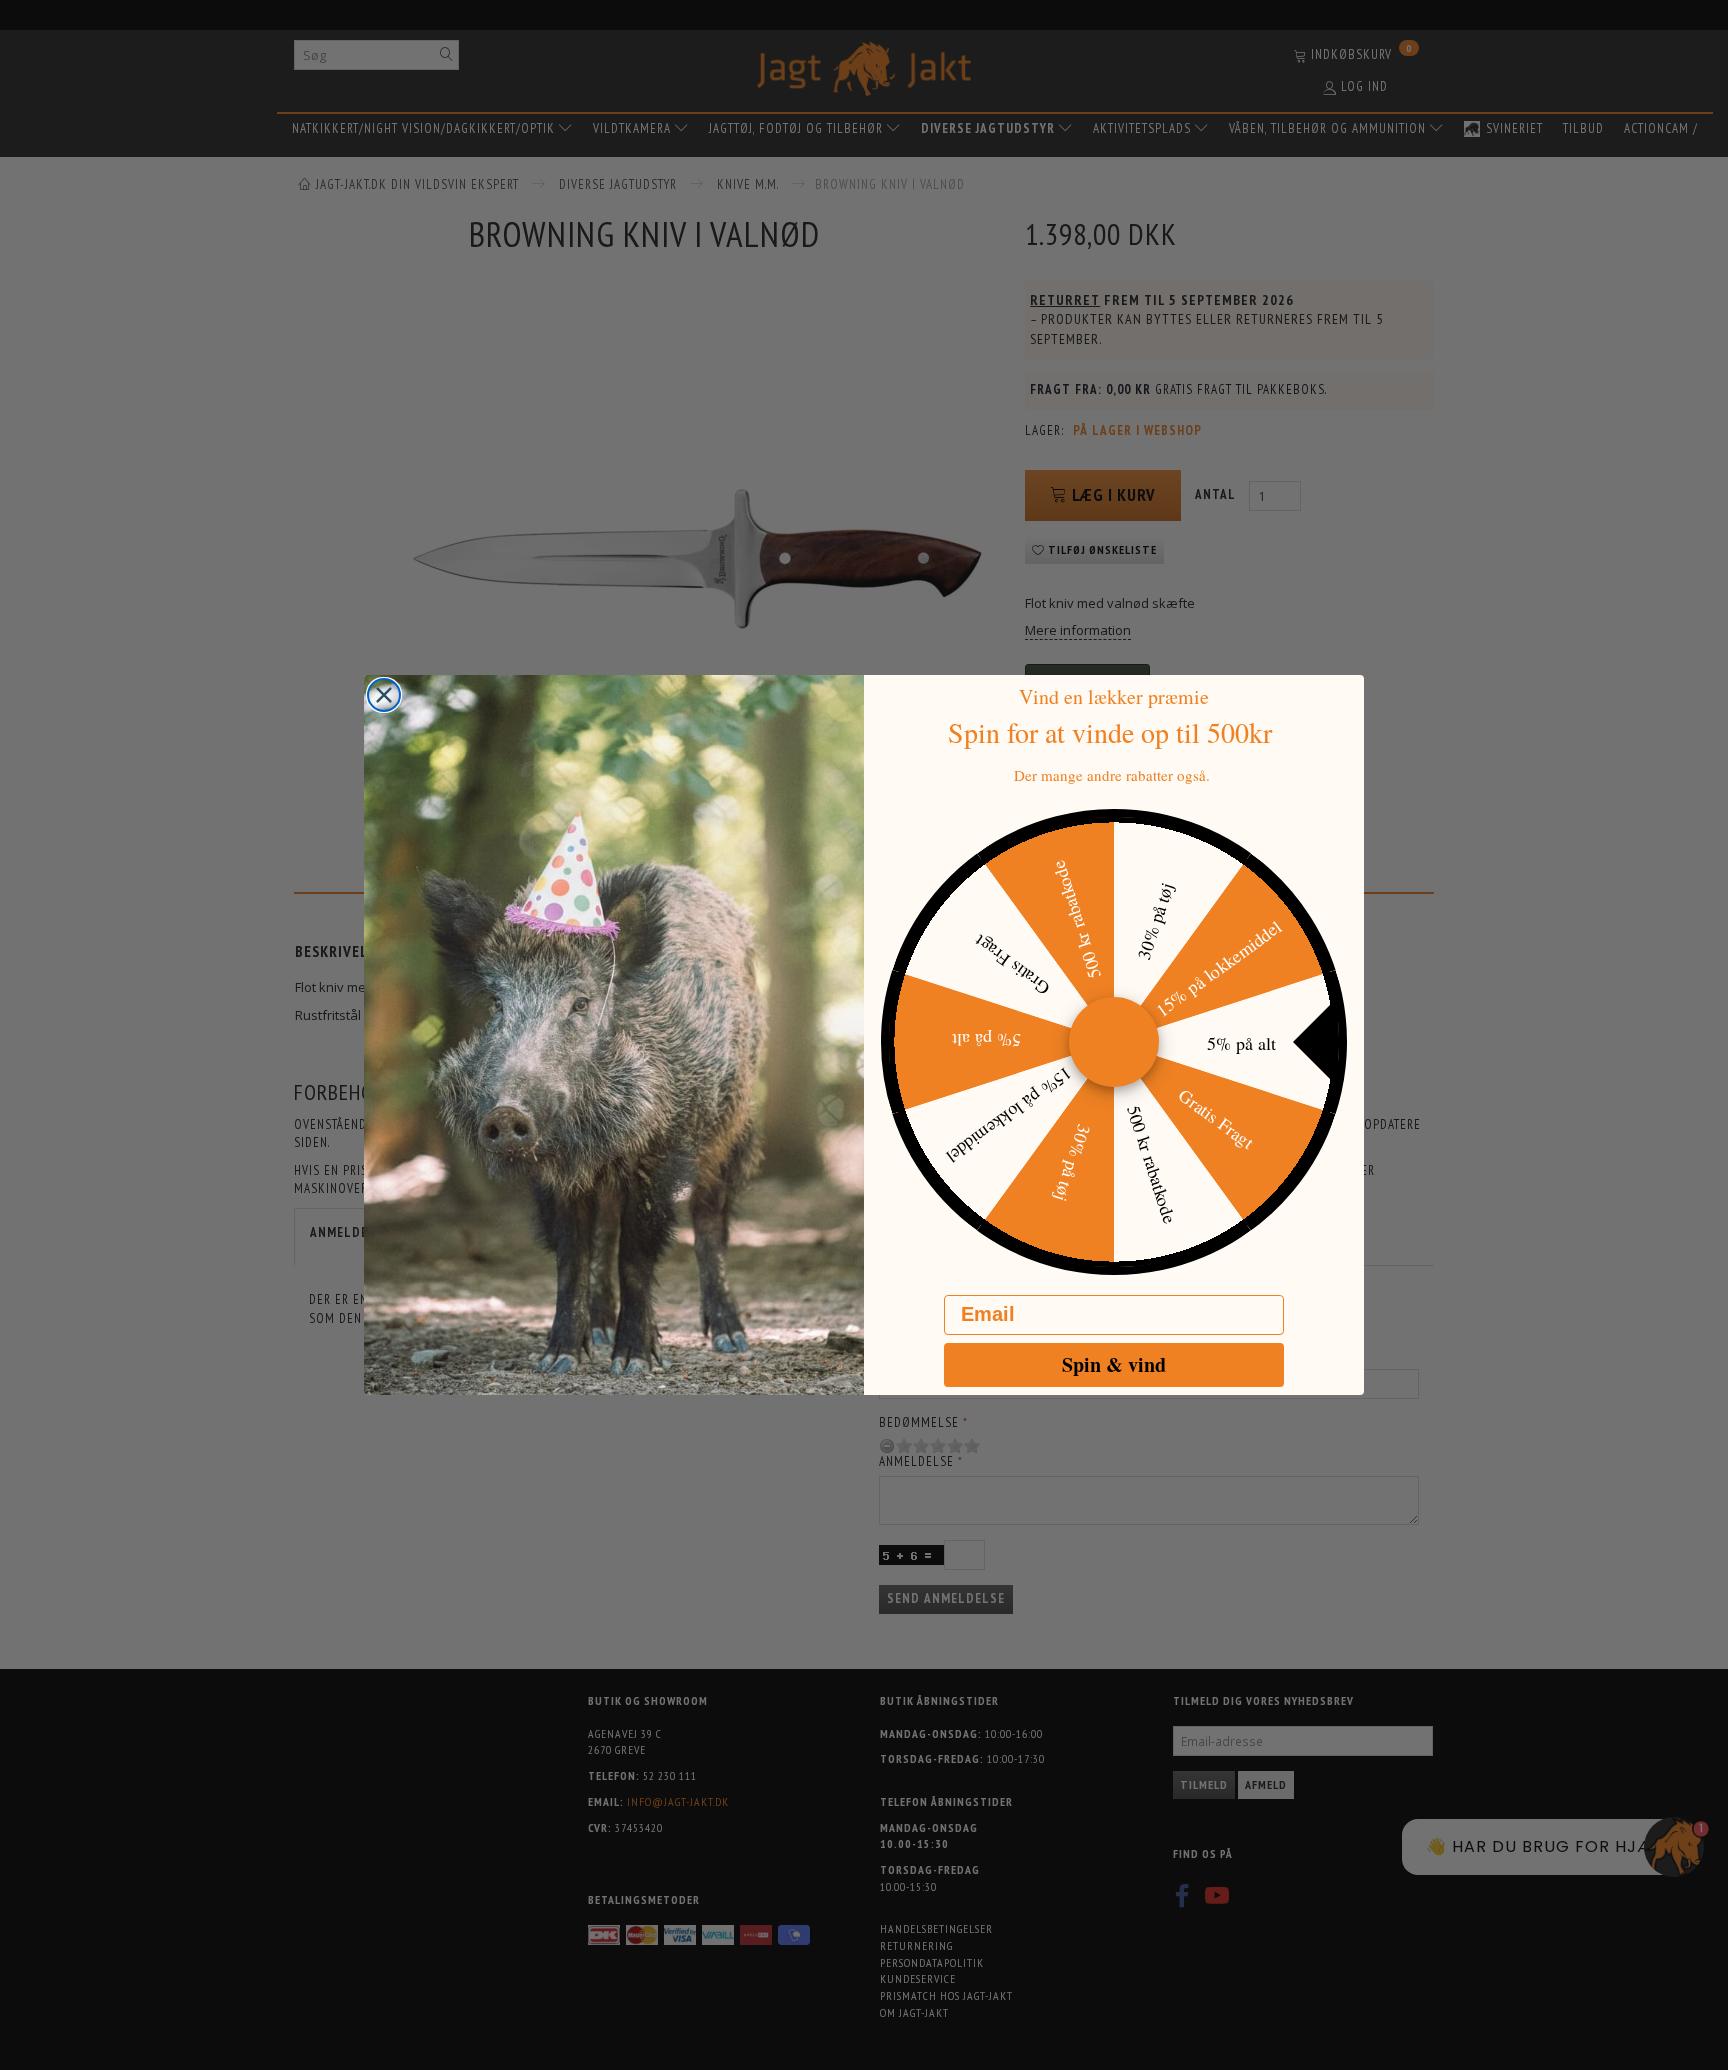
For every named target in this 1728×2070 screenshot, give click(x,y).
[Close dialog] (384, 695)
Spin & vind (1114, 1364)
